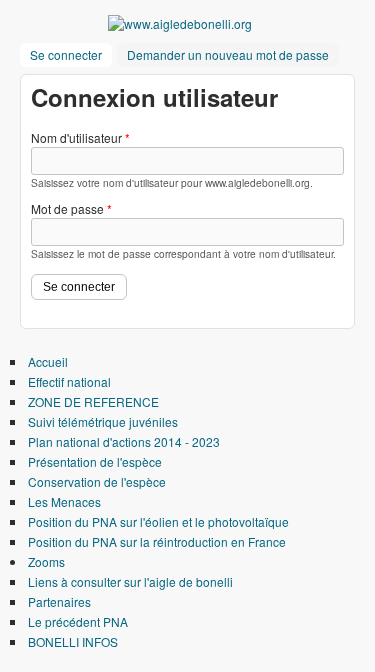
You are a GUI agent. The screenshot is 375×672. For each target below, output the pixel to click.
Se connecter (71, 54)
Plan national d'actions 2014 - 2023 (124, 441)
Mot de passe (71, 208)
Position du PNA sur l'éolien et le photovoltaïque (158, 521)
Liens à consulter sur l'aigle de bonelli (130, 581)
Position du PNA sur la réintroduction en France (157, 541)
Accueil (48, 361)
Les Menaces (64, 501)
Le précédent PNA (78, 621)
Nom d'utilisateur (80, 137)
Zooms (46, 561)
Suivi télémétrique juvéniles (103, 421)
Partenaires (59, 601)
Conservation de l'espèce (97, 481)
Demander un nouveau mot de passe (228, 54)
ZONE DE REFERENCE (93, 401)
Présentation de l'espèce (95, 461)
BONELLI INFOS (73, 641)
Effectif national (69, 381)
